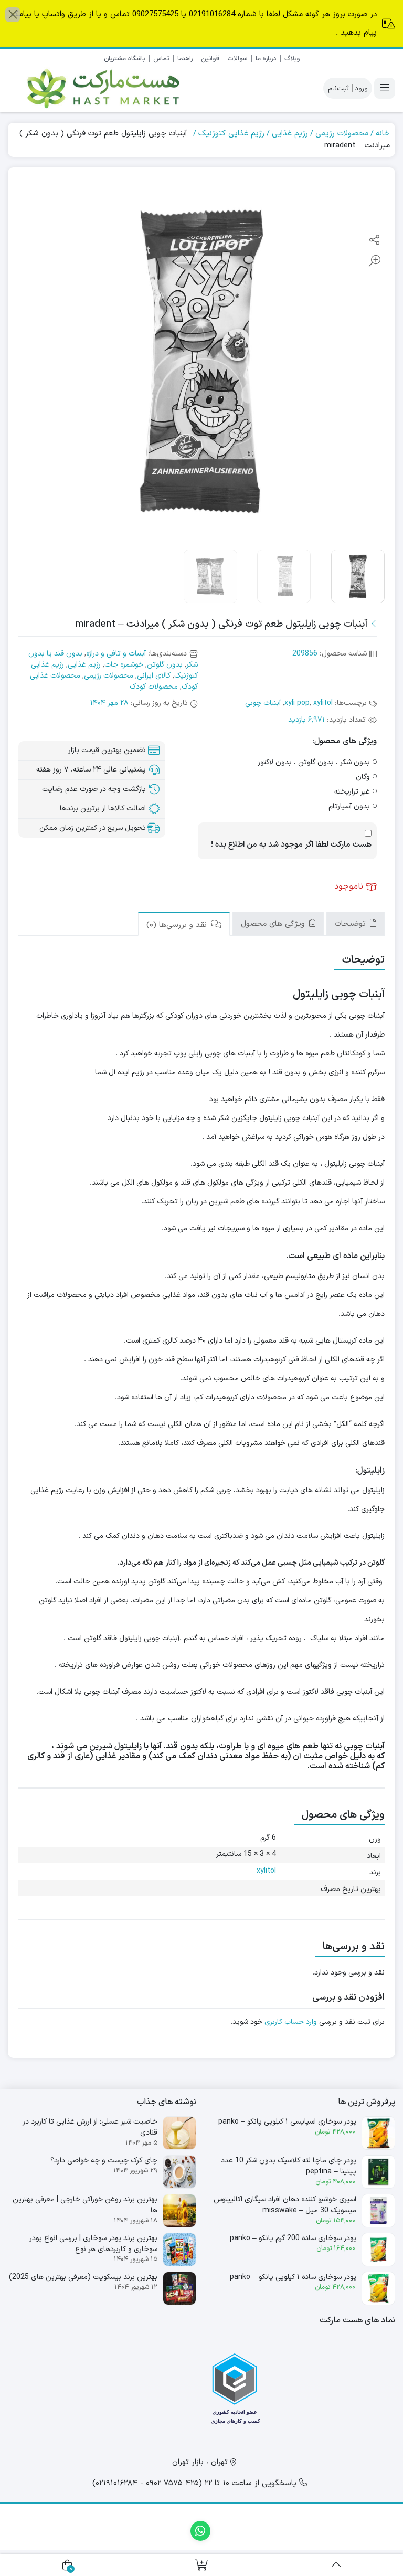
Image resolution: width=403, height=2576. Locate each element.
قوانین (210, 59)
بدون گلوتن (165, 665)
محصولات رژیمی (342, 134)
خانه (383, 134)
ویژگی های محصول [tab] (274, 924)
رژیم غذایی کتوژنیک (231, 134)
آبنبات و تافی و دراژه (116, 654)
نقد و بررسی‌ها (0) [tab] (178, 925)
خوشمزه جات (124, 665)
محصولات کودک (154, 687)
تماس (161, 59)
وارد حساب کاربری (291, 2022)
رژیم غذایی (290, 134)
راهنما (185, 59)
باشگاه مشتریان (124, 59)
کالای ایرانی (154, 676)
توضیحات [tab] (352, 924)
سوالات (237, 59)
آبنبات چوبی (263, 703)
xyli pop (297, 703)
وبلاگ (292, 59)
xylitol (323, 703)
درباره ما (266, 59)
